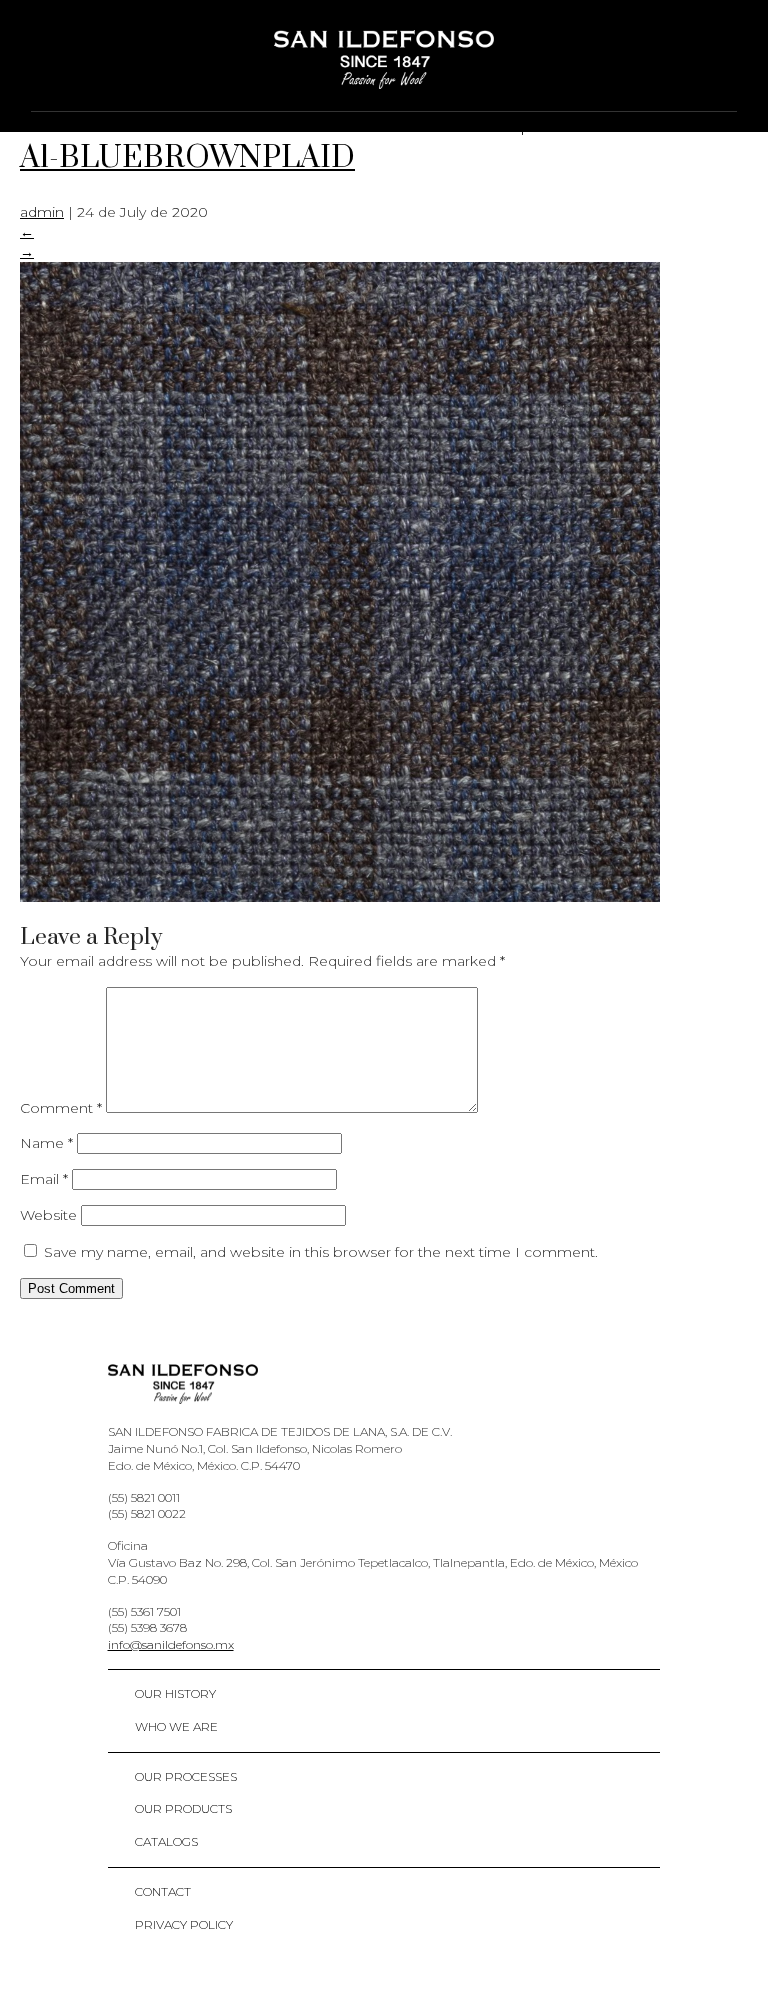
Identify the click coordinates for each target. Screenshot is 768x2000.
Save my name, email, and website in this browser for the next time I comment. (321, 1252)
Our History (175, 1693)
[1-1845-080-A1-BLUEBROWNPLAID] (340, 897)
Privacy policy (184, 1924)
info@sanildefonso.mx (171, 1644)
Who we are (176, 1726)
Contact (163, 1891)
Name (46, 1143)
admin (42, 212)
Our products (183, 1808)
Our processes (186, 1776)
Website (48, 1215)
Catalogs (166, 1841)
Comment (61, 1108)
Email (44, 1179)
